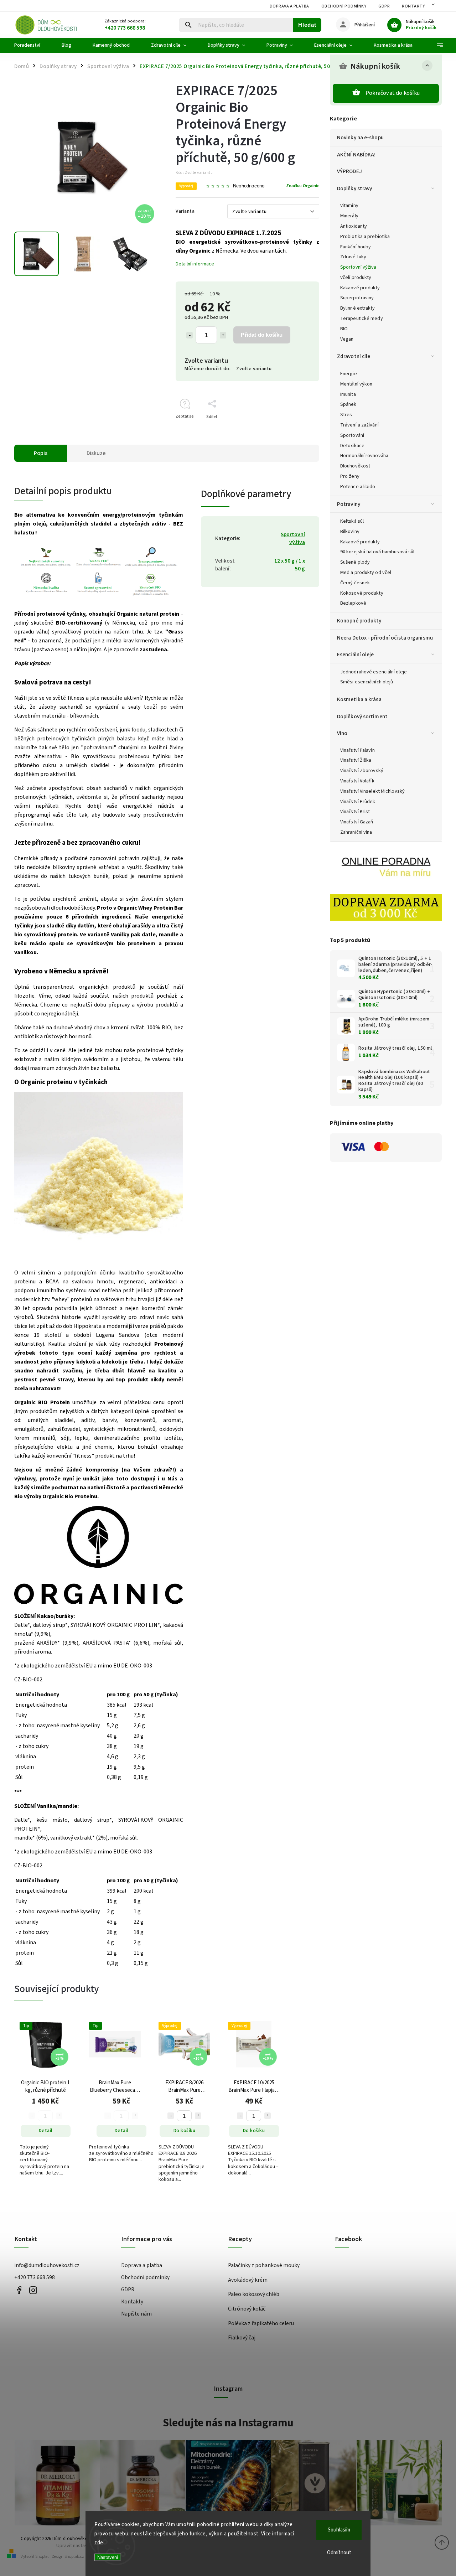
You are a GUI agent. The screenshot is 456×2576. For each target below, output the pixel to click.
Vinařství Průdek (358, 802)
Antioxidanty (354, 226)
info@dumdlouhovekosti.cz (47, 2265)
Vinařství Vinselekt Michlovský (372, 791)
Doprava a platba (289, 6)
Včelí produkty (356, 278)
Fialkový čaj (242, 2338)
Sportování (352, 435)
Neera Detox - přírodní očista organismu (385, 638)
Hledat (307, 25)
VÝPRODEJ (349, 171)
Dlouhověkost (355, 466)
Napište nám (136, 2314)
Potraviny (349, 504)
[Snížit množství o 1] (190, 335)
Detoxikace (352, 446)
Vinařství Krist (355, 812)
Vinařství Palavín (357, 750)
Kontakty (413, 6)
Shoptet (42, 2557)
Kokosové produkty (362, 593)
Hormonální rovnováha (364, 456)
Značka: (303, 186)
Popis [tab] (41, 453)
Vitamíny (349, 206)
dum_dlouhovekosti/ (33, 2290)
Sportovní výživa (358, 267)
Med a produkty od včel (366, 573)
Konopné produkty (359, 621)
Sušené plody (355, 562)
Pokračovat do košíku (393, 93)
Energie (349, 374)
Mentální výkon (356, 384)
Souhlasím (339, 2530)
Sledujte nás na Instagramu (228, 2423)
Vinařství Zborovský (362, 771)
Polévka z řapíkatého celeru (261, 2323)
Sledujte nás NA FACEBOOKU (19, 2290)
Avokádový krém (248, 2280)
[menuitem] (33, 45)
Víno (342, 733)
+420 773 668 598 (35, 2277)
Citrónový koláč (247, 2309)
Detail (46, 2131)
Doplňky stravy (354, 188)
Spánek (348, 404)
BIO (344, 329)
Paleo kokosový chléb (254, 2294)
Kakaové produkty (360, 288)
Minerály (349, 216)
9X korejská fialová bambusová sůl (377, 552)
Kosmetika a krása (359, 699)
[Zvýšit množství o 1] (223, 335)
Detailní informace (195, 264)
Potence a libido (358, 487)
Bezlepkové (353, 603)
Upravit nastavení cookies (84, 2546)
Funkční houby (356, 247)
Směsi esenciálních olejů (367, 682)
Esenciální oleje (356, 655)
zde (99, 2543)
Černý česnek (355, 583)
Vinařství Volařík (357, 781)
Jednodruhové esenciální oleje (374, 672)
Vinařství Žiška (356, 760)
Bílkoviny (350, 532)
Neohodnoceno (249, 186)
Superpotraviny (357, 298)
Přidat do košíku (262, 335)
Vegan (347, 339)
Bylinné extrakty (358, 308)
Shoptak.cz (74, 2557)
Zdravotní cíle (354, 356)
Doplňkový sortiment (362, 717)
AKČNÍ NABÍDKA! (356, 155)
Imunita (348, 394)
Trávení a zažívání (359, 425)
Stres (346, 415)
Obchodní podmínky (344, 6)
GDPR (384, 6)
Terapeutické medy (362, 319)
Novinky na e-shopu (360, 138)
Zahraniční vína (356, 832)
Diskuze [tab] (96, 453)
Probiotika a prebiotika (365, 237)
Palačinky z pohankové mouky (264, 2265)
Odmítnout (339, 2553)
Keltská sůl (352, 521)
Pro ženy (350, 476)
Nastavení (108, 2557)
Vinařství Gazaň (357, 822)
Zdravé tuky (353, 257)
